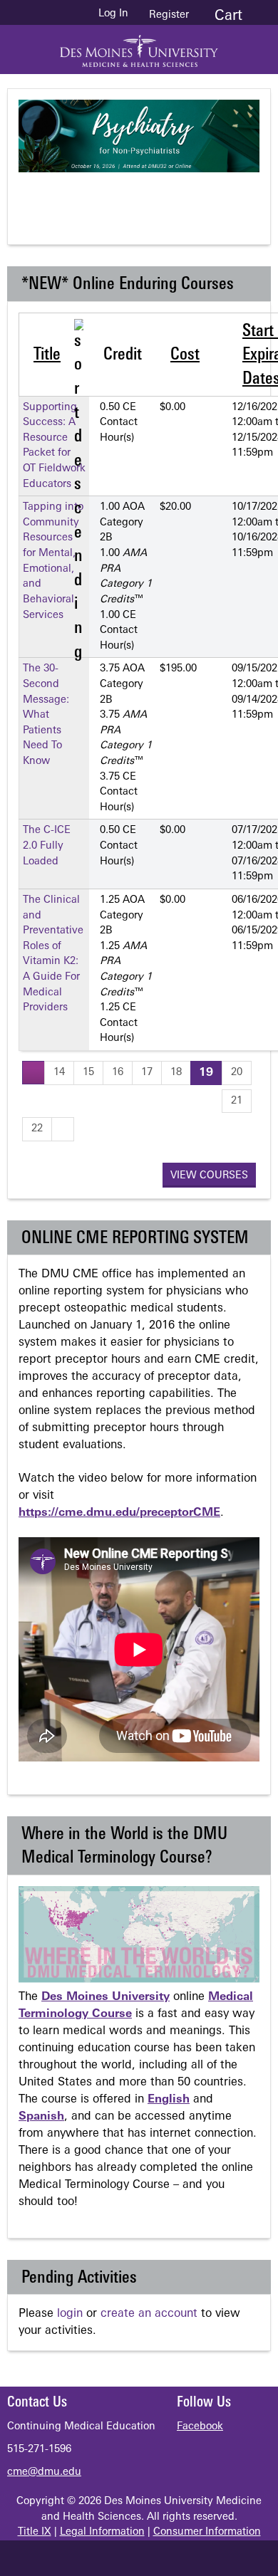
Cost (185, 355)
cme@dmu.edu (44, 2472)
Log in (113, 14)
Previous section (90, 197)
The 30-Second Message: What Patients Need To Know (46, 715)
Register (169, 15)
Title (47, 355)
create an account (149, 2314)
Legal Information (102, 2532)
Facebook (200, 2427)
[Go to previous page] (34, 1073)
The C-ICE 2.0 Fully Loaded (47, 846)
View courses (209, 1176)
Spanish (41, 2117)
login (70, 2314)
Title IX (35, 2532)
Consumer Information (207, 2532)
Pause (147, 197)
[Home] (139, 46)
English (169, 2100)
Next (204, 197)
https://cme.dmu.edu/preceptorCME (119, 1513)
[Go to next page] (63, 1129)
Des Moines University (105, 1997)
